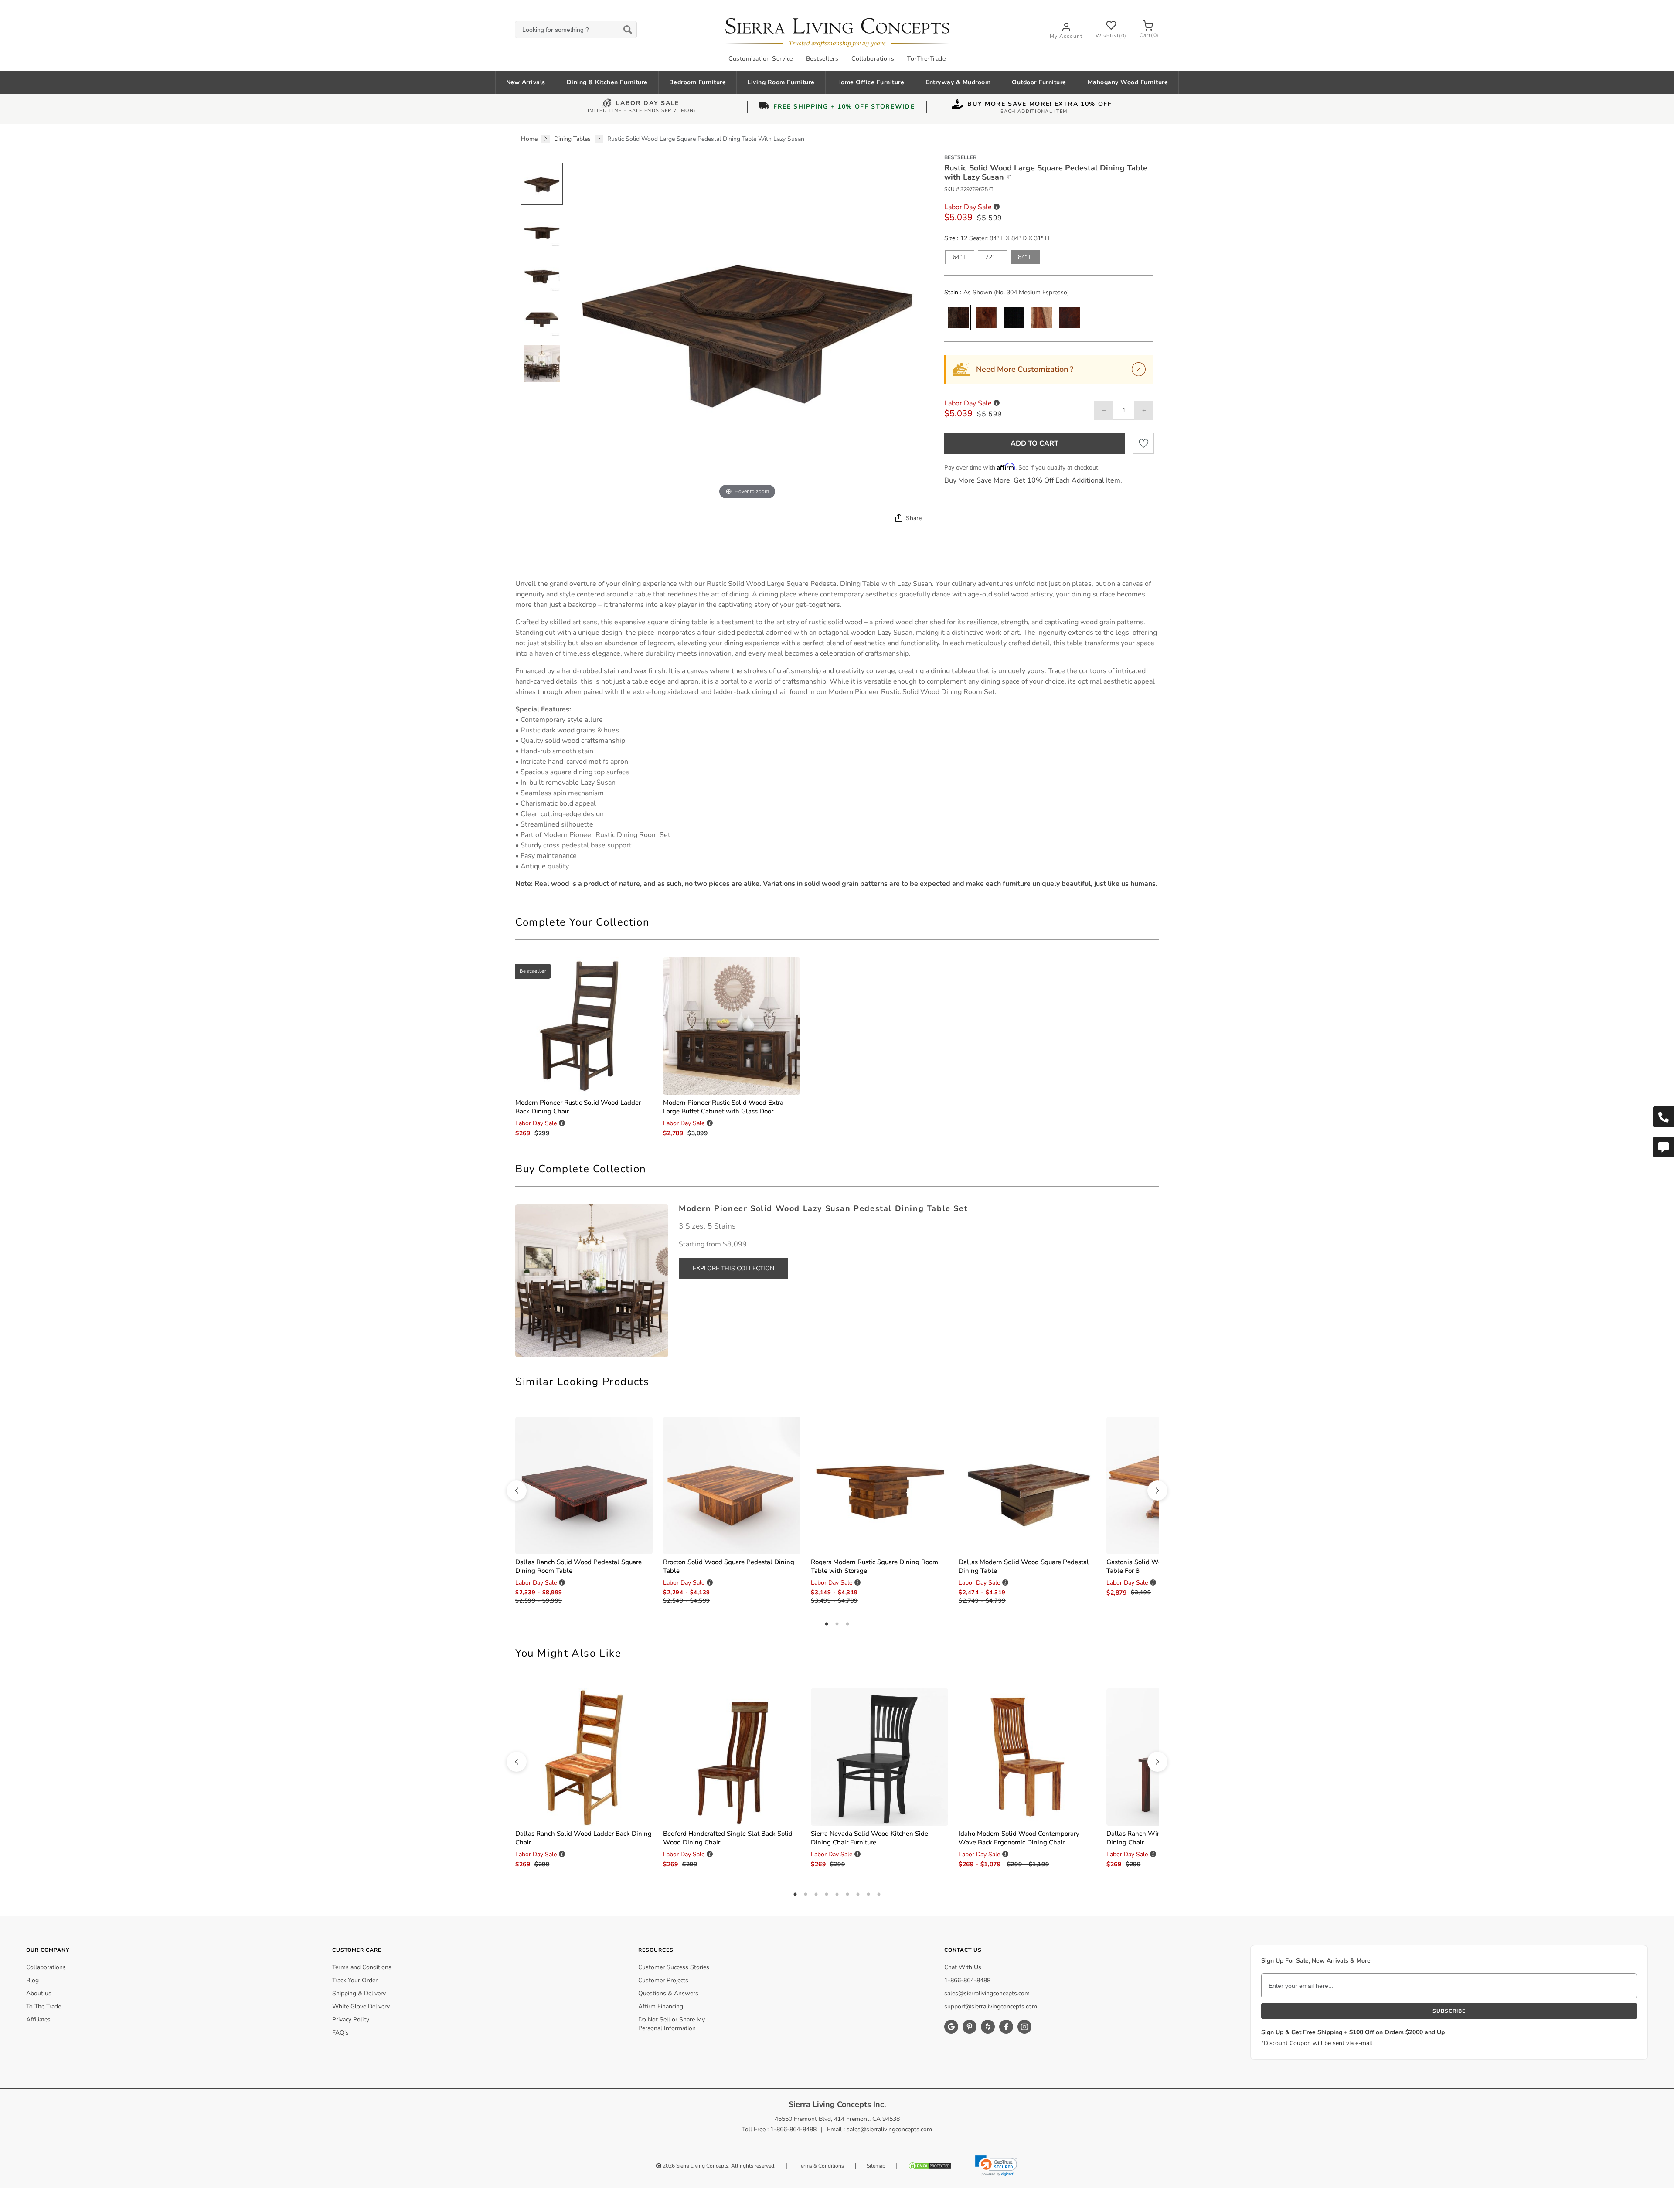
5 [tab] (837, 1895)
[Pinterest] (970, 2027)
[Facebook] (1006, 2027)
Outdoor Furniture (1039, 82)
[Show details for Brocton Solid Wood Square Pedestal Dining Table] (732, 1485)
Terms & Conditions (821, 2166)
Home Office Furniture (870, 82)
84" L (1025, 257)
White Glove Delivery (361, 2006)
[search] (576, 30)
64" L (960, 257)
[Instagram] (1024, 2027)
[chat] (1663, 1147)
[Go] (1139, 369)
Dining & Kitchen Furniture (607, 82)
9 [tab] (879, 1895)
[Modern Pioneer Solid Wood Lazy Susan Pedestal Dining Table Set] (592, 1280)
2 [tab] (837, 1624)
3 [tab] (847, 1624)
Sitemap (876, 2166)
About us (39, 1993)
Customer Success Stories (674, 1967)
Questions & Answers (668, 1993)
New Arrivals (526, 82)
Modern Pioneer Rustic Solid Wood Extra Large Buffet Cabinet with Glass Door (723, 1107)
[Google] (951, 2027)
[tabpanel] (837, 734)
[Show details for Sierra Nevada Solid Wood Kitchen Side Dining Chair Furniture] (880, 1757)
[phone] (1663, 1117)
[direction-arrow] (517, 1491)
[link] (996, 2166)
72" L (992, 257)
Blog (32, 1980)
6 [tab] (847, 1895)
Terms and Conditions (362, 1967)
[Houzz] (988, 2027)
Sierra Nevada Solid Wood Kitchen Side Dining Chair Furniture (869, 1838)
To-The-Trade (926, 59)
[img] (898, 518)
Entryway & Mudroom (958, 82)
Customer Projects (663, 1980)
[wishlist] (1143, 443)
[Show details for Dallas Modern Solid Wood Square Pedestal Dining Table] (1027, 1485)
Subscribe (1449, 2011)
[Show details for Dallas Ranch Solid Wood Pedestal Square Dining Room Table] (584, 1485)
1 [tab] (827, 1624)
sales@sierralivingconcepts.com (987, 1993)
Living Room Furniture (781, 82)
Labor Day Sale (648, 104)
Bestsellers (822, 59)
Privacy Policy (351, 2020)
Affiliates (38, 2020)
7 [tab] (858, 1895)
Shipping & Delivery (359, 1993)
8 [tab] (868, 1895)
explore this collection (733, 1268)
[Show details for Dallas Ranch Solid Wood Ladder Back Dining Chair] (584, 1757)
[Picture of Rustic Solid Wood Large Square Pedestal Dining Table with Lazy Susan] (542, 184)
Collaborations (873, 59)
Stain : (953, 293)
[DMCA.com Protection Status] (930, 2166)
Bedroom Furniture (698, 82)
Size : (951, 238)
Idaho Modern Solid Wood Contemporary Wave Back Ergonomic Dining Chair (1019, 1838)
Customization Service (761, 59)
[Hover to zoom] (747, 328)
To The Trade (44, 2006)
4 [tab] (827, 1895)
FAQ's (340, 2033)
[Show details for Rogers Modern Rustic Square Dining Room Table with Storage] (880, 1485)
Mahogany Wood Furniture (1128, 82)
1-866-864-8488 (967, 1980)
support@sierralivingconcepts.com (991, 2006)
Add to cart (1034, 443)
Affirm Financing (661, 2006)
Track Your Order (355, 1980)
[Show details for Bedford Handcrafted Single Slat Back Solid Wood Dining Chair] (732, 1757)
